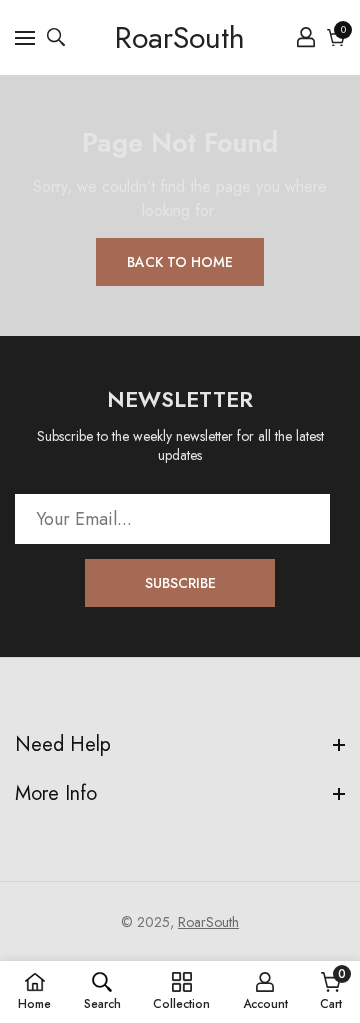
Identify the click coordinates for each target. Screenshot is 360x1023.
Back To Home (180, 262)
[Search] (56, 37)
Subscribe (180, 583)
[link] (102, 991)
